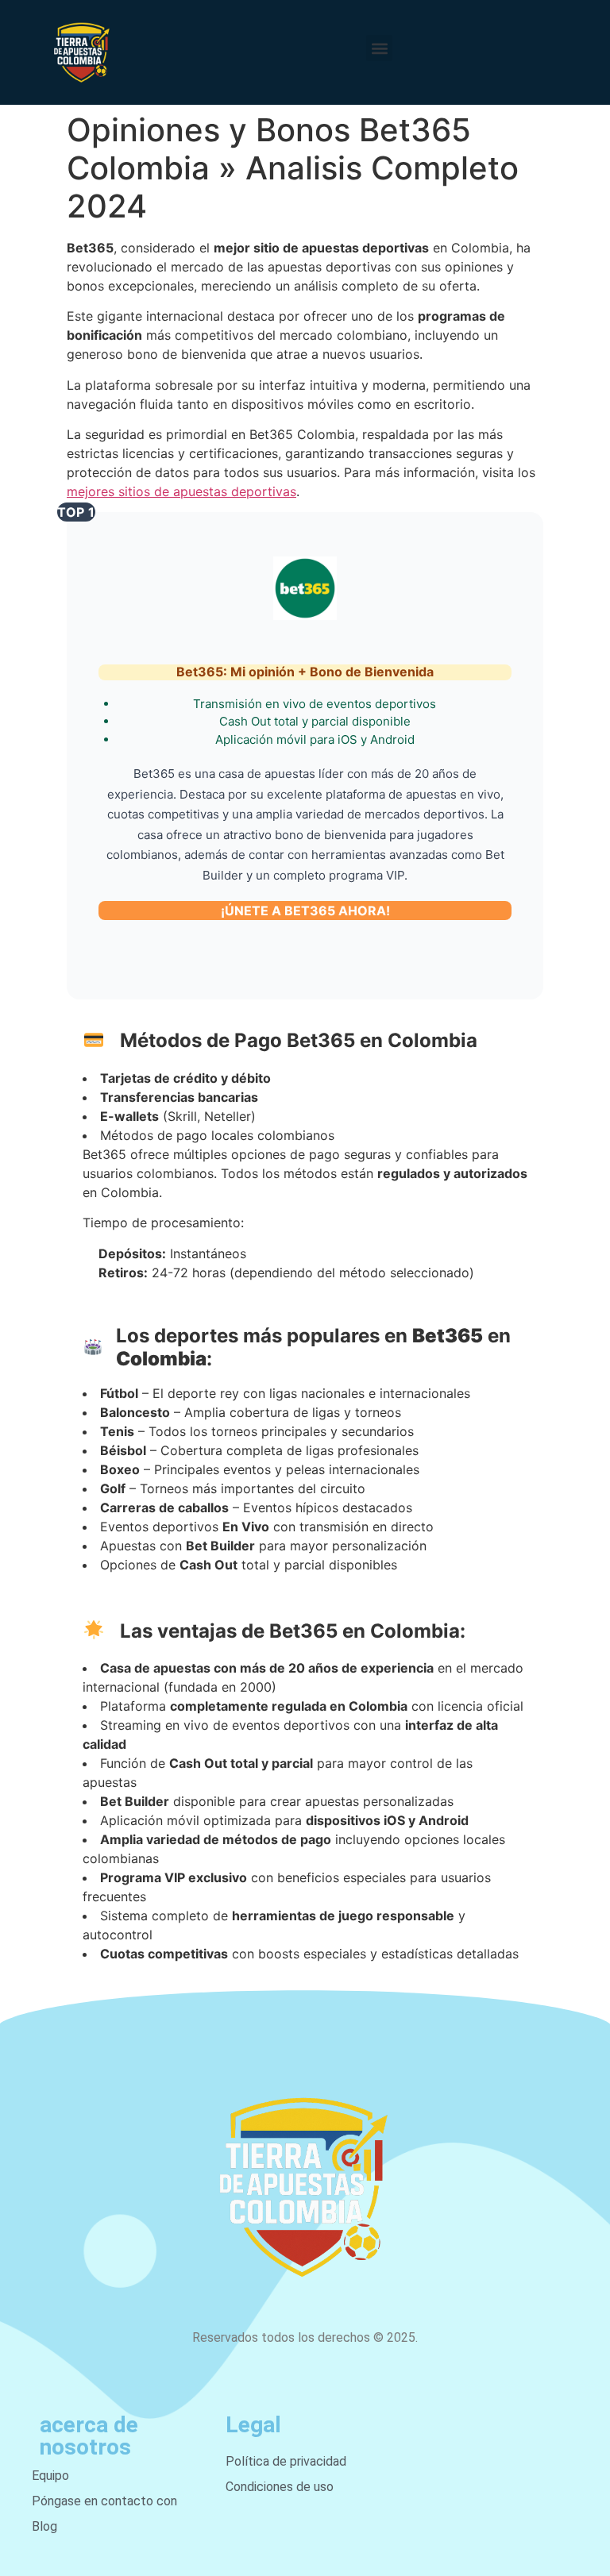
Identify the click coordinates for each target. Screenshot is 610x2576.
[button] (379, 48)
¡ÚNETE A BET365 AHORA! (305, 911)
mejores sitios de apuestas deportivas (181, 491)
